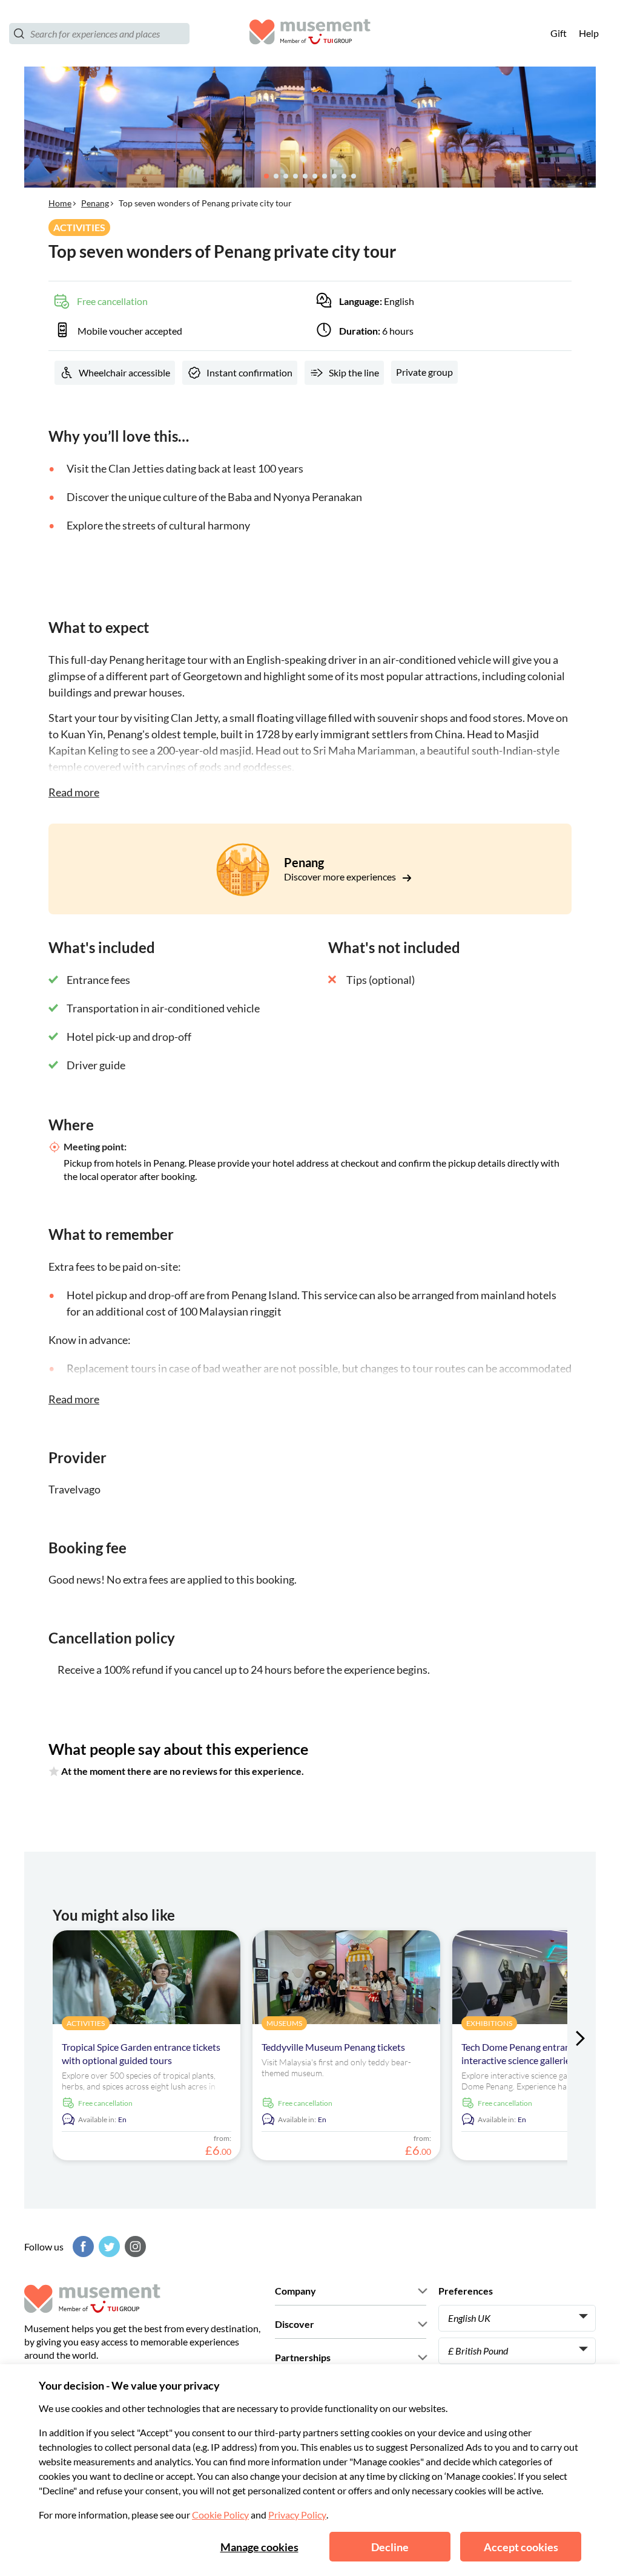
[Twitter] (108, 2247)
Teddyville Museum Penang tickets (333, 2047)
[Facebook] (82, 2247)
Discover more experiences (341, 877)
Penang (95, 203)
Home (60, 203)
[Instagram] (134, 2247)
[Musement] (310, 34)
